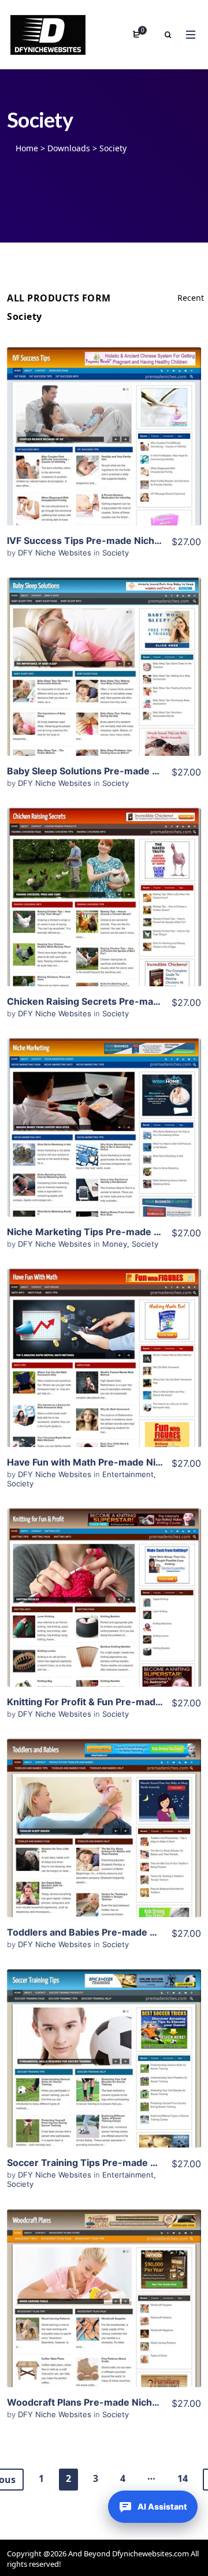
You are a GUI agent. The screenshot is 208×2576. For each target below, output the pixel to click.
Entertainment (128, 1474)
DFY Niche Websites (56, 553)
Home (27, 148)
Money (115, 1244)
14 (183, 2478)
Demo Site (104, 454)
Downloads (69, 148)
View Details (104, 419)
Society (116, 553)
